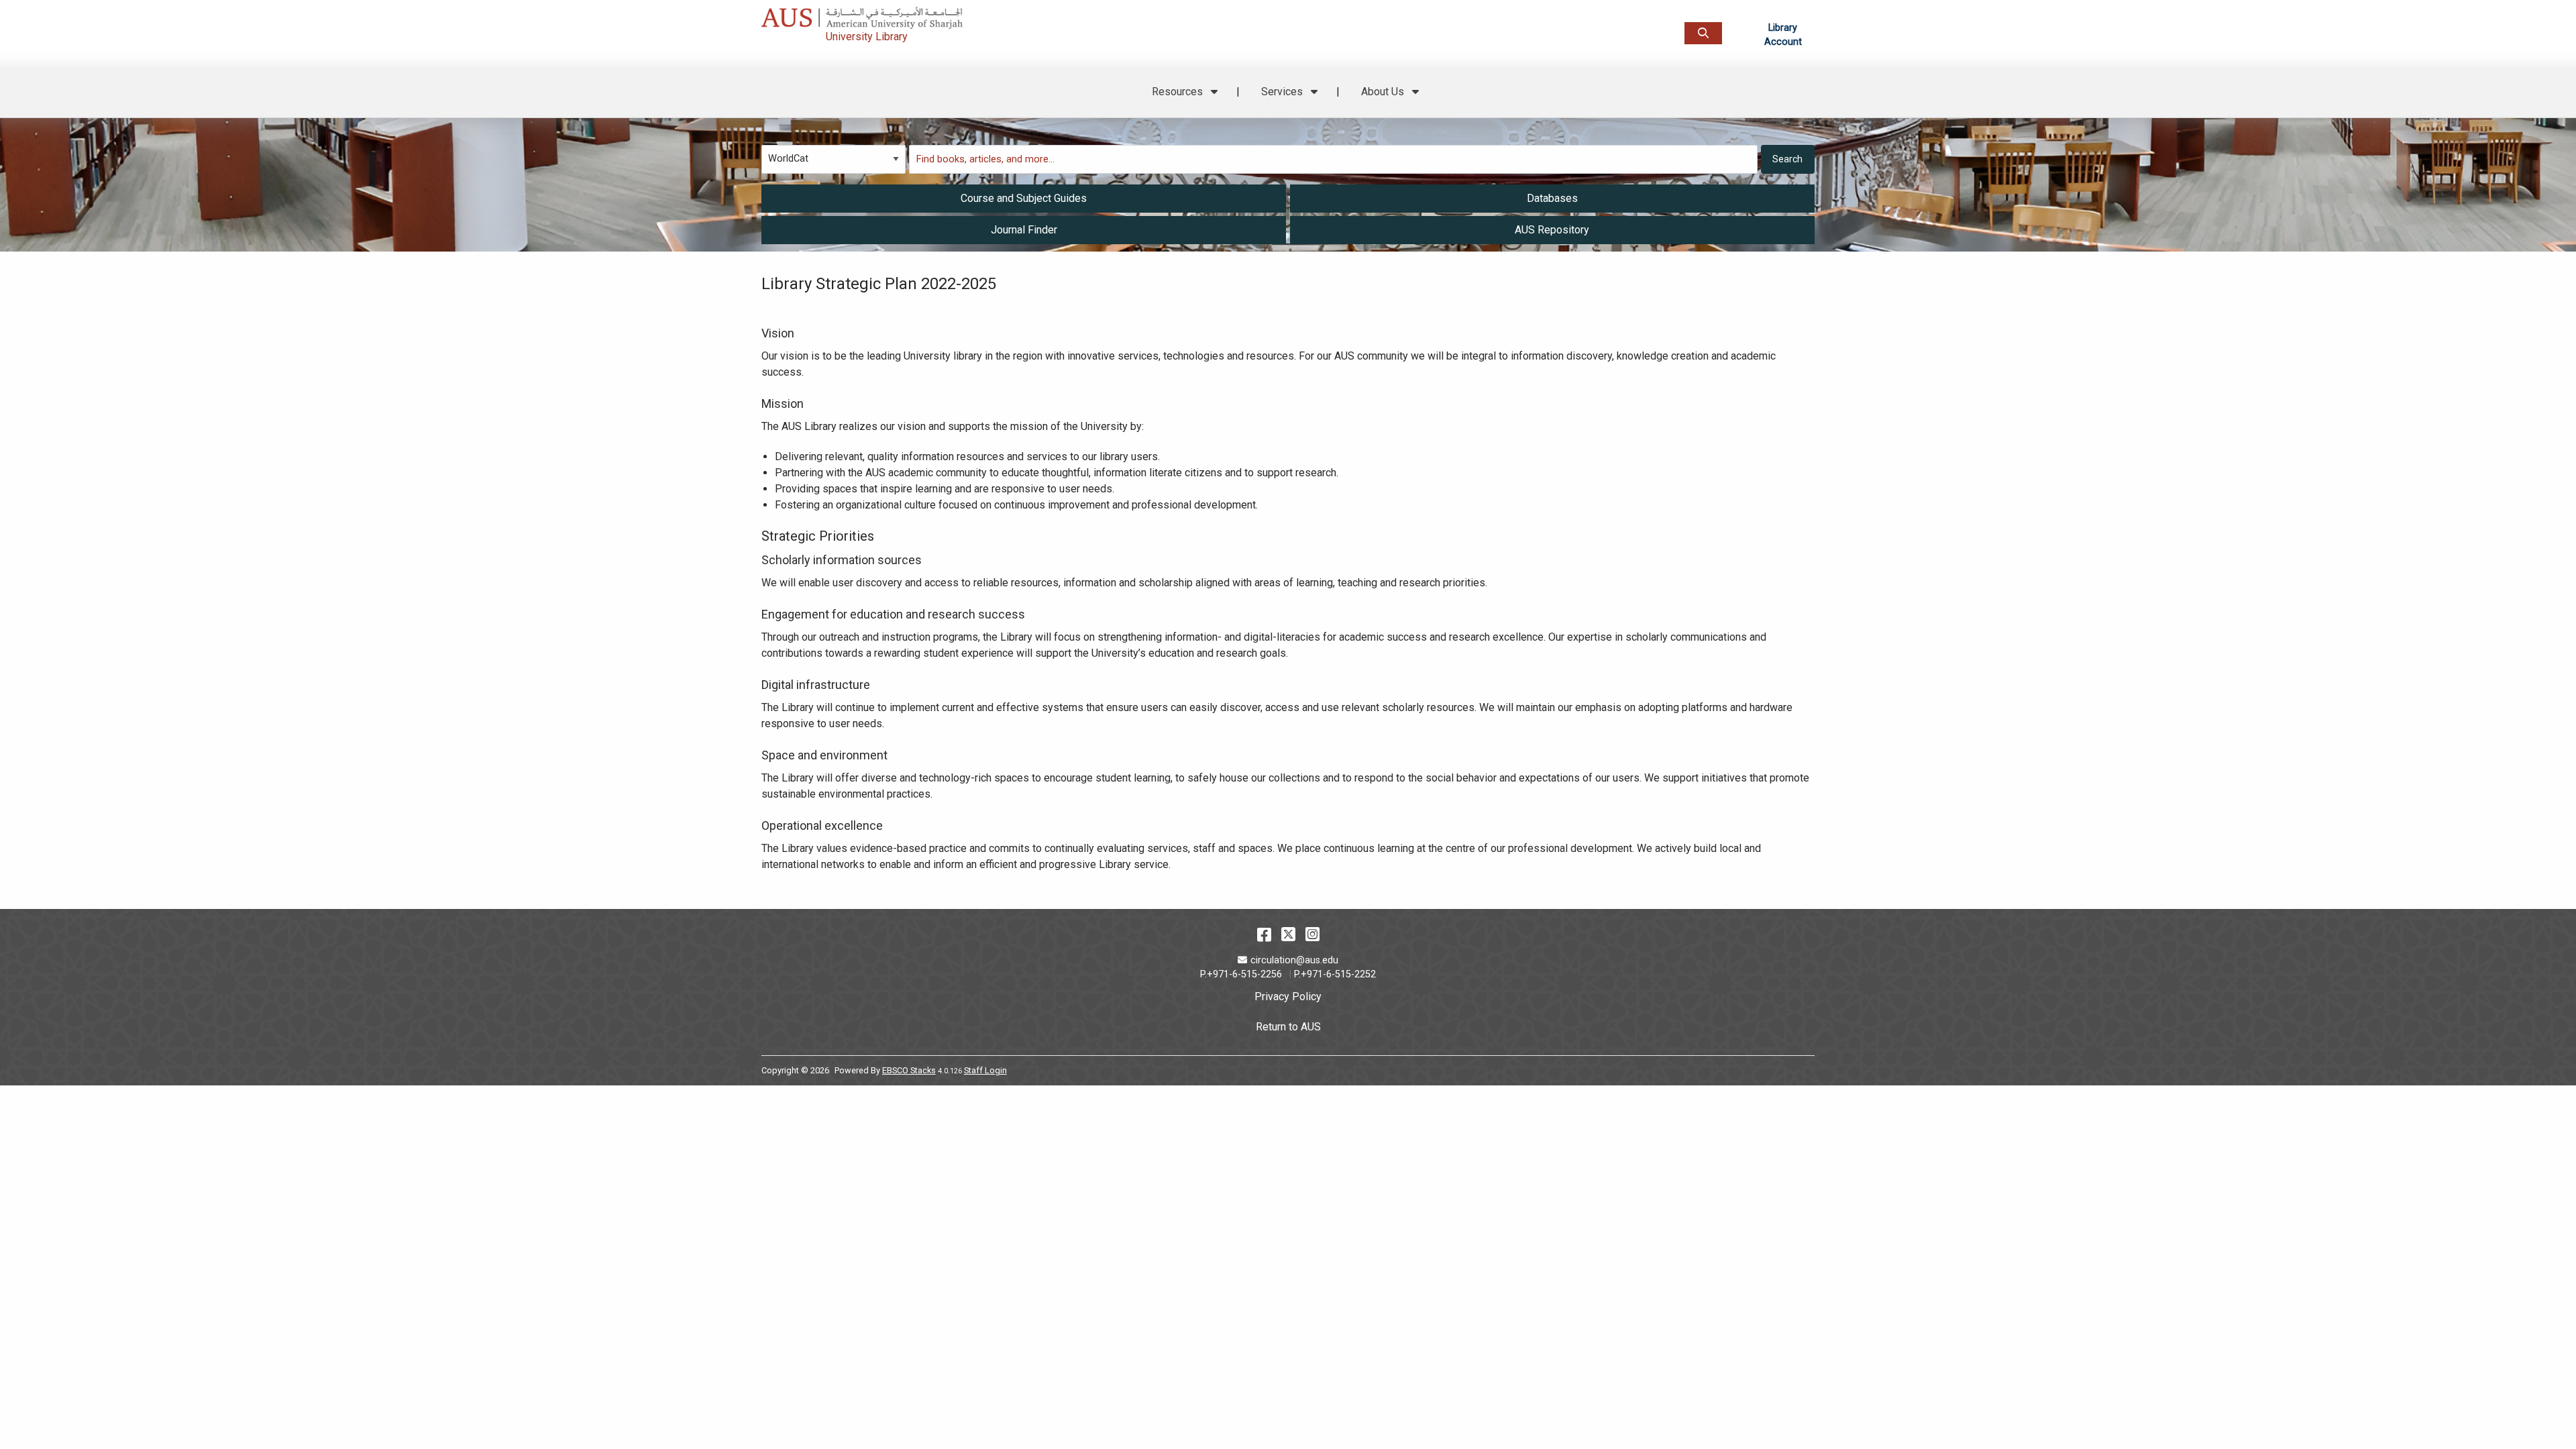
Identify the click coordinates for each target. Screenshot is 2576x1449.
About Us (1384, 92)
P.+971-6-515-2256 (1241, 974)
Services (1283, 92)
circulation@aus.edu (1294, 960)
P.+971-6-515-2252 (1335, 974)
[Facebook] (1264, 934)
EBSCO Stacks (909, 1070)
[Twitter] (1288, 934)
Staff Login (985, 1070)
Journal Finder (1024, 230)
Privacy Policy (1288, 997)
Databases (1552, 198)
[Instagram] (1312, 934)
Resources (1179, 92)
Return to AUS (1288, 1027)
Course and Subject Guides (1024, 198)
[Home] (917, 14)
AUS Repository (1552, 230)
